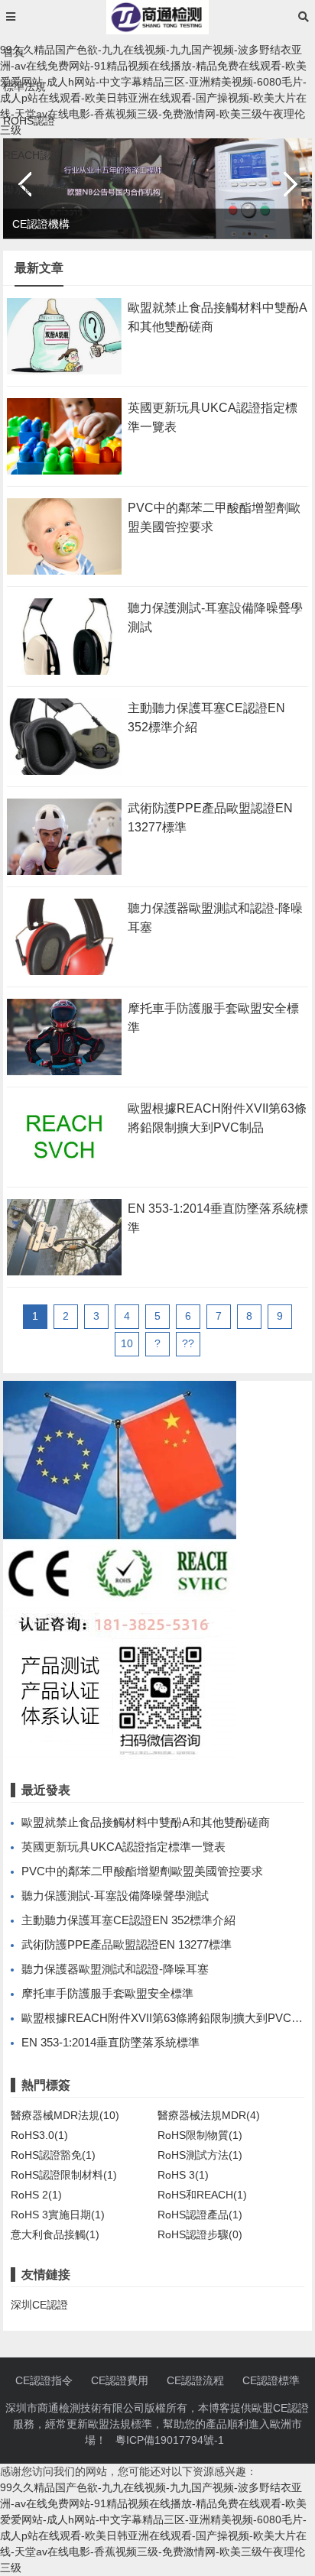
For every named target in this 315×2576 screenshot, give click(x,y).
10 (127, 1343)
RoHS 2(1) (36, 2195)
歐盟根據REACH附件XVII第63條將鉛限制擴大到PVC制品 (168, 2018)
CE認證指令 (44, 2380)
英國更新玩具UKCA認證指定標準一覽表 (123, 1847)
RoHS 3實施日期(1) (58, 2215)
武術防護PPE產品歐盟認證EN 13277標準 (127, 1944)
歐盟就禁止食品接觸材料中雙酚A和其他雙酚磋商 (146, 1822)
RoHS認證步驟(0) (200, 2234)
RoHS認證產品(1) (200, 2215)
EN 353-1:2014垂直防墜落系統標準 (110, 2042)
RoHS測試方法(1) (200, 2155)
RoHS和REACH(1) (202, 2195)
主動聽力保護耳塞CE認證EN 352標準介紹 (128, 1920)
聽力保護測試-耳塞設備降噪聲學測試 (115, 1896)
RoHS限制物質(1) (200, 2135)
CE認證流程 (195, 2380)
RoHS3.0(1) (39, 2135)
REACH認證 (32, 155)
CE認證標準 (271, 2380)
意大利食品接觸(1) (55, 2234)
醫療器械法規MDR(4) (209, 2115)
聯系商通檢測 (35, 190)
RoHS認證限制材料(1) (64, 2175)
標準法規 (24, 86)
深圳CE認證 (39, 2305)
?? (188, 1343)
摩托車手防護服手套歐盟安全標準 (107, 1993)
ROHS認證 (29, 121)
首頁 (14, 52)
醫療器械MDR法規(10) (65, 2115)
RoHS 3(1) (183, 2175)
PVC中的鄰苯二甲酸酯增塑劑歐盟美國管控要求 (142, 1871)
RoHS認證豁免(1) (53, 2155)
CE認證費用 (120, 2380)
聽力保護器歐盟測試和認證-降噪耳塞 (115, 1969)
